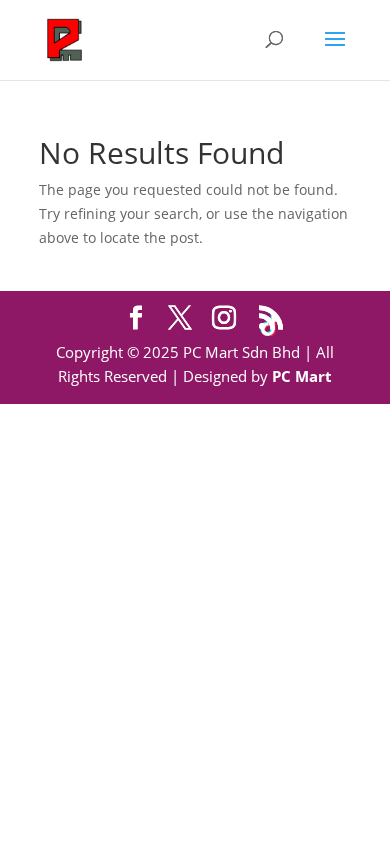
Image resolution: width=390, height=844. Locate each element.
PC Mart (302, 376)
